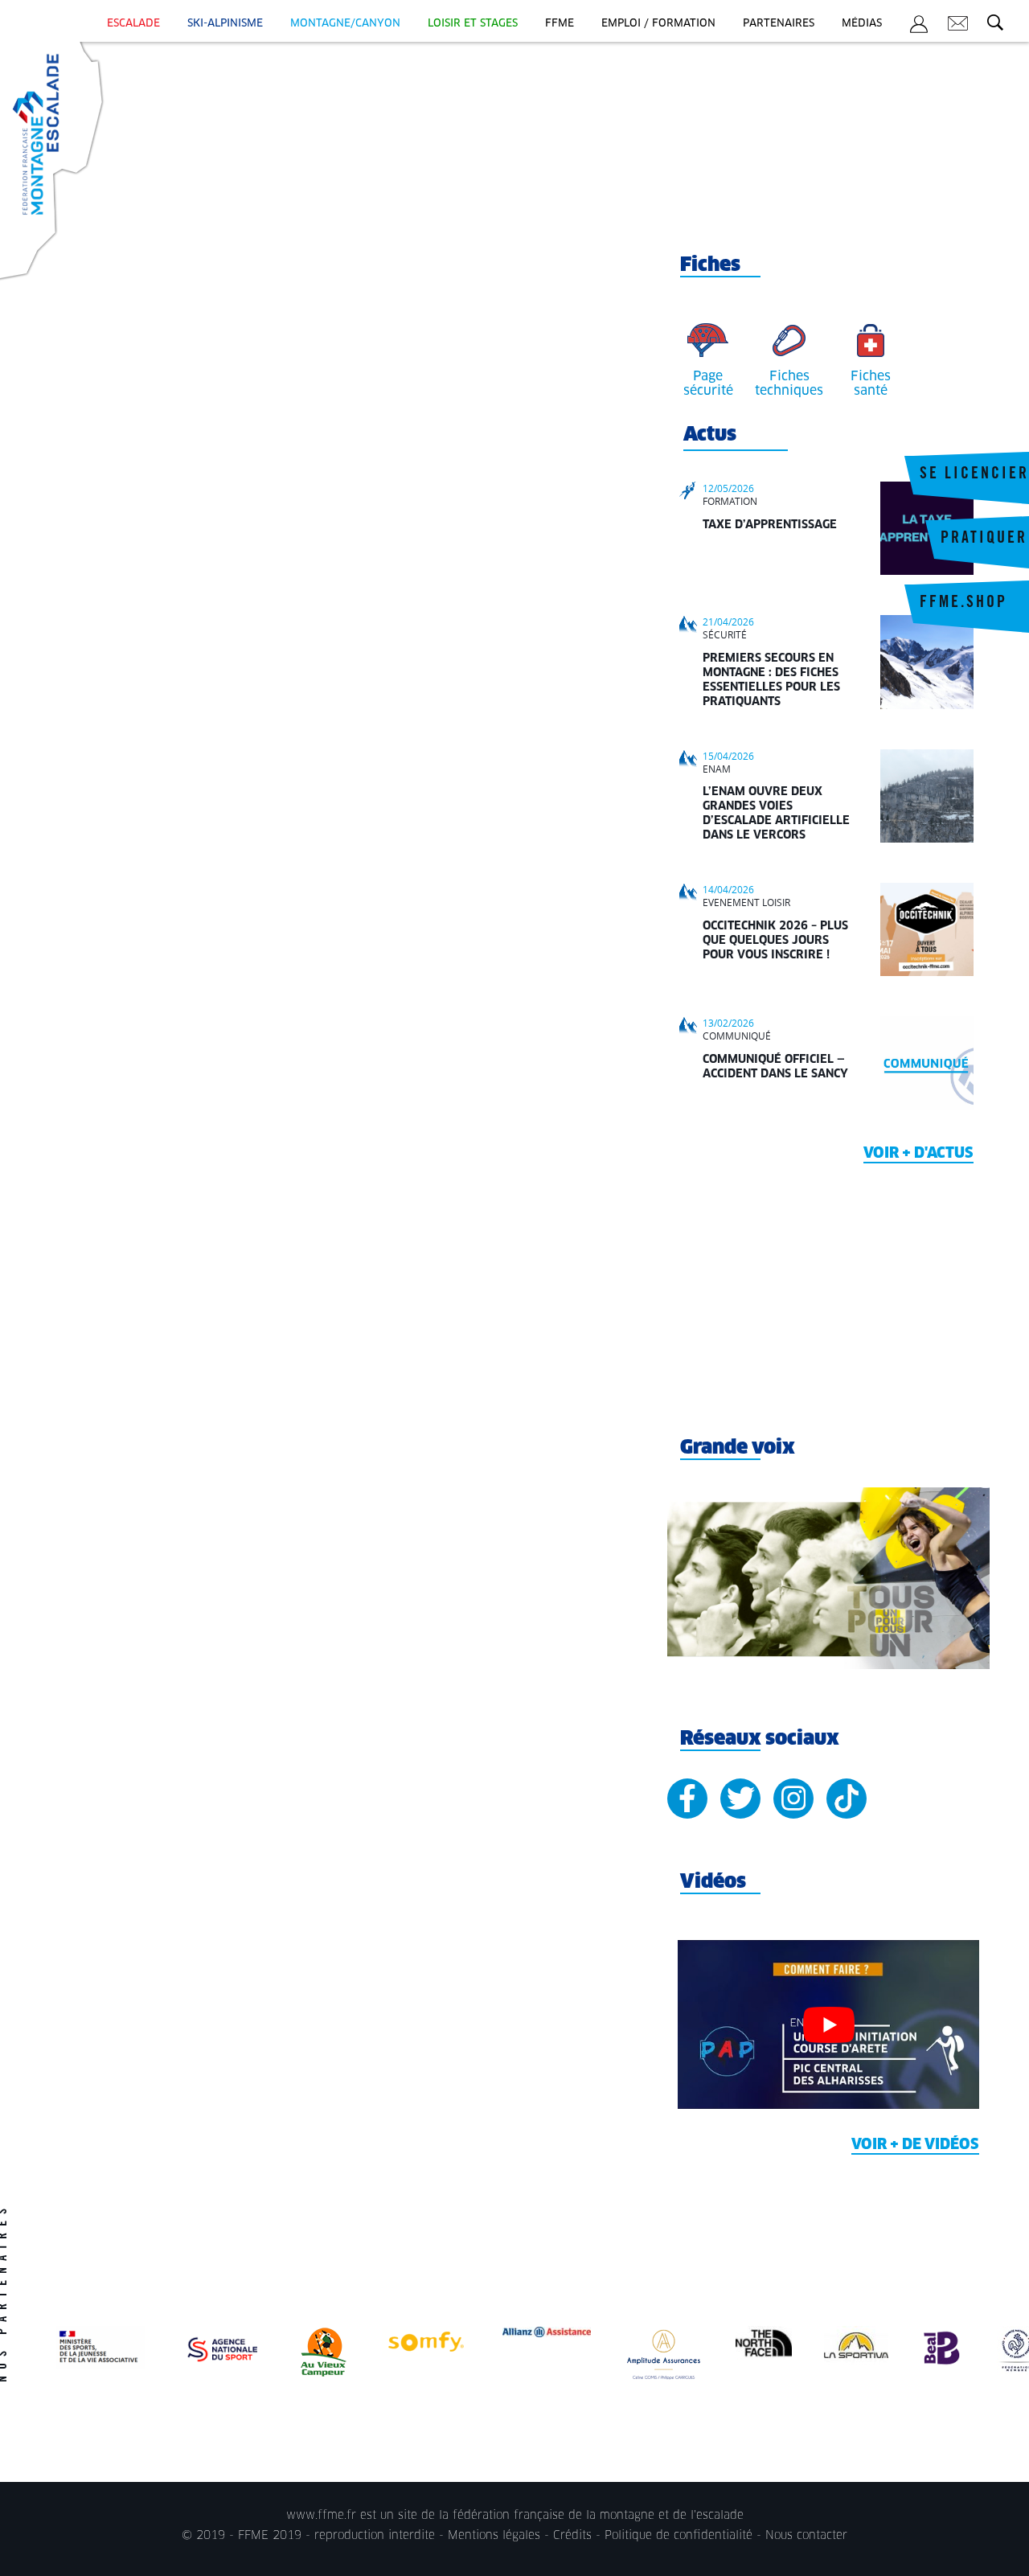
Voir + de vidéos (915, 2145)
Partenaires (779, 24)
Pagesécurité (708, 384)
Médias (862, 24)
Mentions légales (494, 2536)
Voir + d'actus (918, 1154)
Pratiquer (984, 539)
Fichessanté (871, 384)
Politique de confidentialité (678, 2536)
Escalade (133, 24)
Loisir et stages (473, 24)
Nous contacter (806, 2536)
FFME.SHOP (963, 604)
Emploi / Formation (658, 24)
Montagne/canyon (345, 24)
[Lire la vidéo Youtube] (828, 2025)
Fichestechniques (789, 384)
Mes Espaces (919, 27)
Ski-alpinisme (225, 24)
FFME (560, 24)
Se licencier (974, 475)
